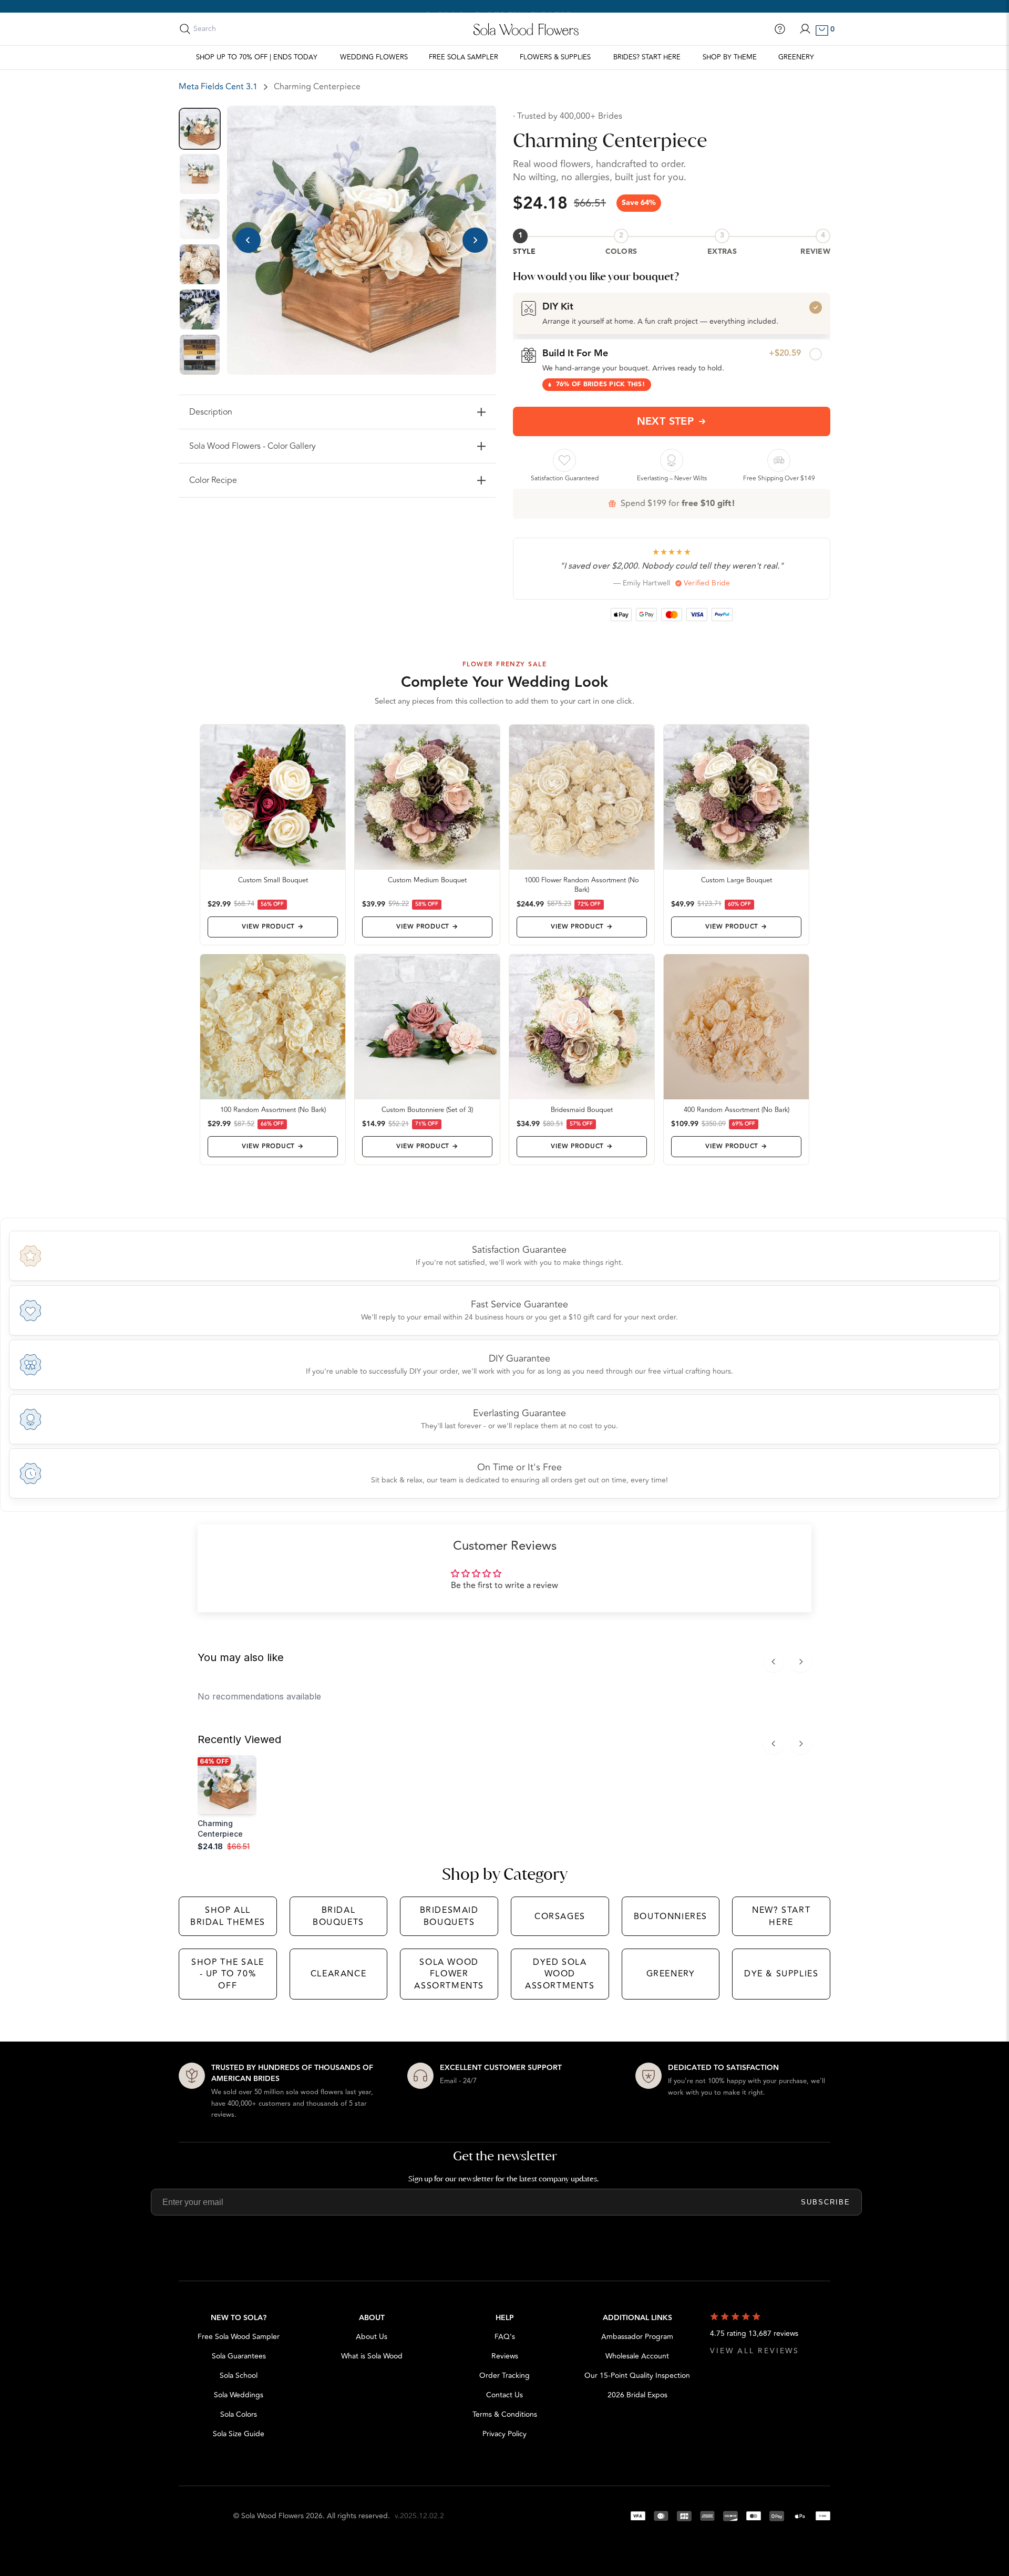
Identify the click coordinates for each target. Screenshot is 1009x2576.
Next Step (666, 421)
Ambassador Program (637, 2337)
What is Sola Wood (372, 2356)
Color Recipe (213, 480)
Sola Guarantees (239, 2356)
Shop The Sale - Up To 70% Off (228, 1974)
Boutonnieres (671, 1916)
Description (211, 412)
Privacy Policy (504, 2434)
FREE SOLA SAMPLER (464, 57)
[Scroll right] (801, 1662)
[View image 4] (200, 264)
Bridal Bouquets (338, 1916)
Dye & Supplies (781, 1974)
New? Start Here (781, 1916)
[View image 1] (200, 129)
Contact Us (504, 2395)
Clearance (338, 1974)
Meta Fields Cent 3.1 (218, 87)
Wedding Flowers (374, 57)
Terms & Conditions (505, 2414)
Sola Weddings (239, 2395)
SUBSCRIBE (826, 2202)
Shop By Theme (730, 57)
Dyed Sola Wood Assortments (560, 1974)
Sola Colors (239, 2414)
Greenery (796, 57)
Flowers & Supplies (555, 57)
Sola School (239, 2376)
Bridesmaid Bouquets (449, 1916)
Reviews (505, 2356)
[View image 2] (200, 174)
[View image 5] (200, 310)
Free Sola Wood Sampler (239, 2337)
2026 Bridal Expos (637, 2395)
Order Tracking (504, 2376)
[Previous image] (248, 240)
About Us (372, 2337)
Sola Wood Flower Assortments (449, 1974)
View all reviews (755, 2351)
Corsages (560, 1916)
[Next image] (475, 240)
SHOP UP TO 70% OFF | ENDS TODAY (257, 57)
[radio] (672, 313)
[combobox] (240, 29)
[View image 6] (200, 355)
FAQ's (505, 2337)
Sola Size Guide (239, 2434)
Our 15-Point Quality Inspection (637, 2376)
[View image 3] (200, 219)
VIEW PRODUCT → (272, 927)
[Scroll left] (774, 1662)
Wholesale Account (637, 2356)
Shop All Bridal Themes (228, 1916)
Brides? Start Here (647, 57)
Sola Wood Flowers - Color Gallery (253, 446)
